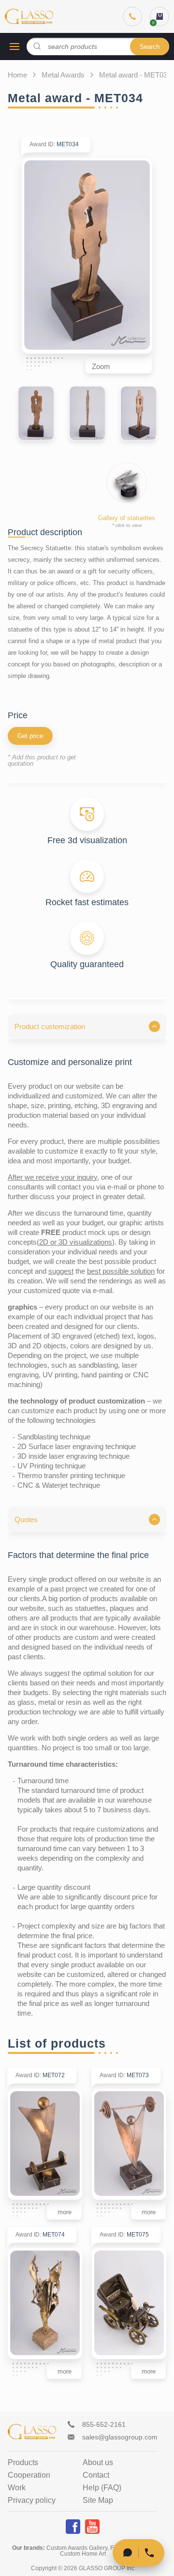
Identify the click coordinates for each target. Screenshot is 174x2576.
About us (98, 2463)
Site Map (98, 2500)
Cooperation (29, 2475)
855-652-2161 (104, 2424)
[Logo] (29, 16)
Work (17, 2488)
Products (23, 2463)
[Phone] (132, 16)
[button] (87, 1026)
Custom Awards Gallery (77, 2548)
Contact (96, 2475)
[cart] (159, 16)
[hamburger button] (14, 46)
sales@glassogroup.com (120, 2437)
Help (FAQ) (102, 2488)
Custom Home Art (83, 2554)
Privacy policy (32, 2500)
